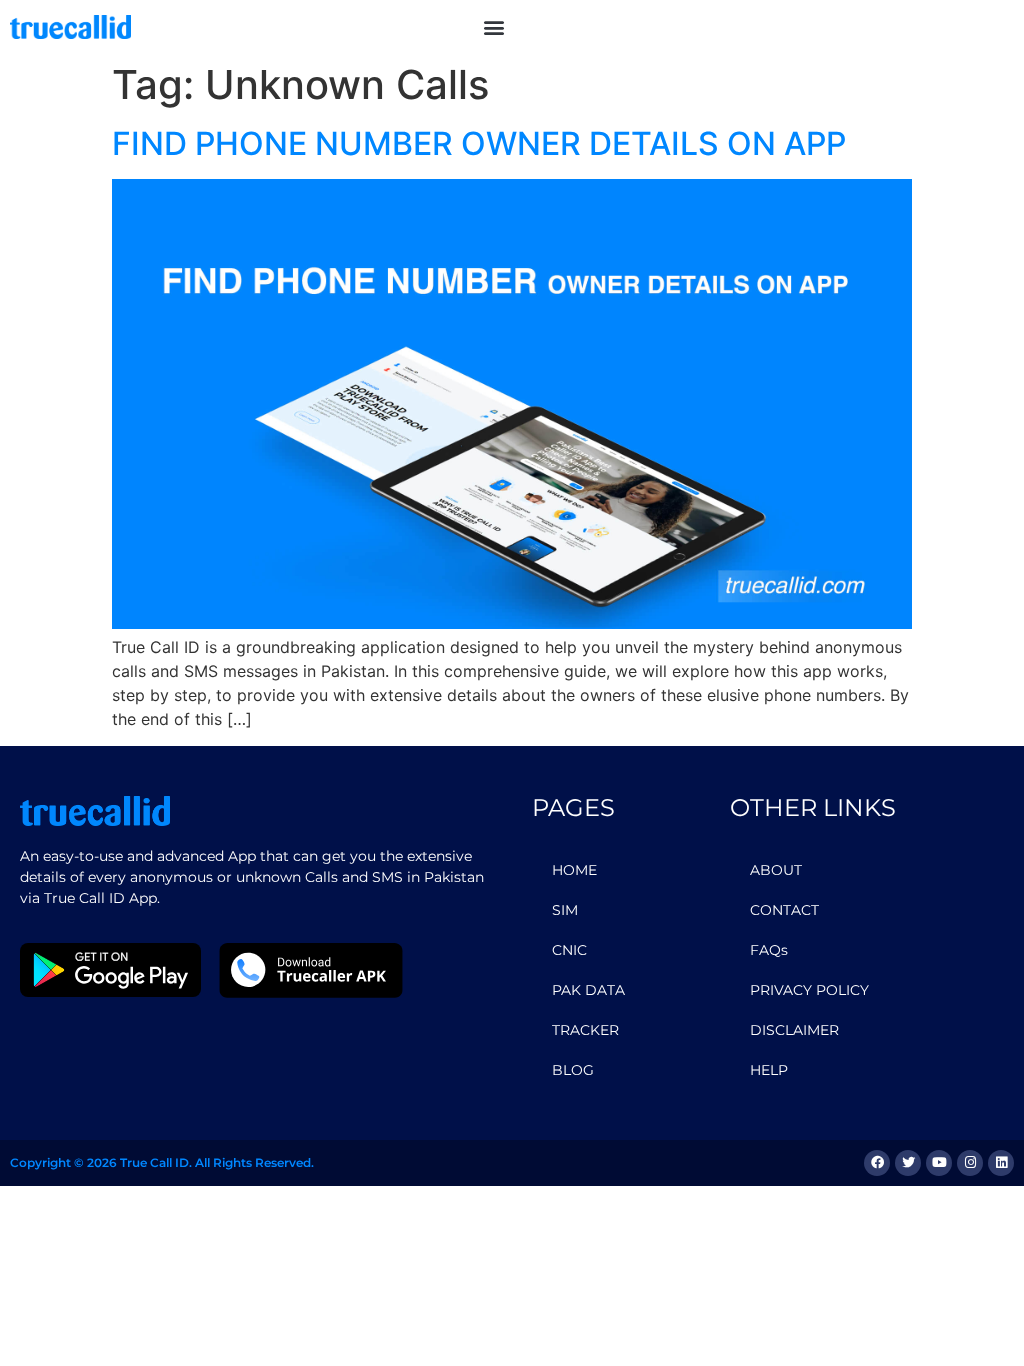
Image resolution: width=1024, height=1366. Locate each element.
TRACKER (585, 1030)
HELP (769, 1070)
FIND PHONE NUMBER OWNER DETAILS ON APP (479, 143)
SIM (565, 910)
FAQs (769, 950)
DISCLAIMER (794, 1030)
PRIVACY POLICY (809, 990)
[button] (494, 26)
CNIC (569, 950)
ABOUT (776, 870)
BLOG (573, 1070)
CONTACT (784, 910)
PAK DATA (588, 990)
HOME (574, 870)
